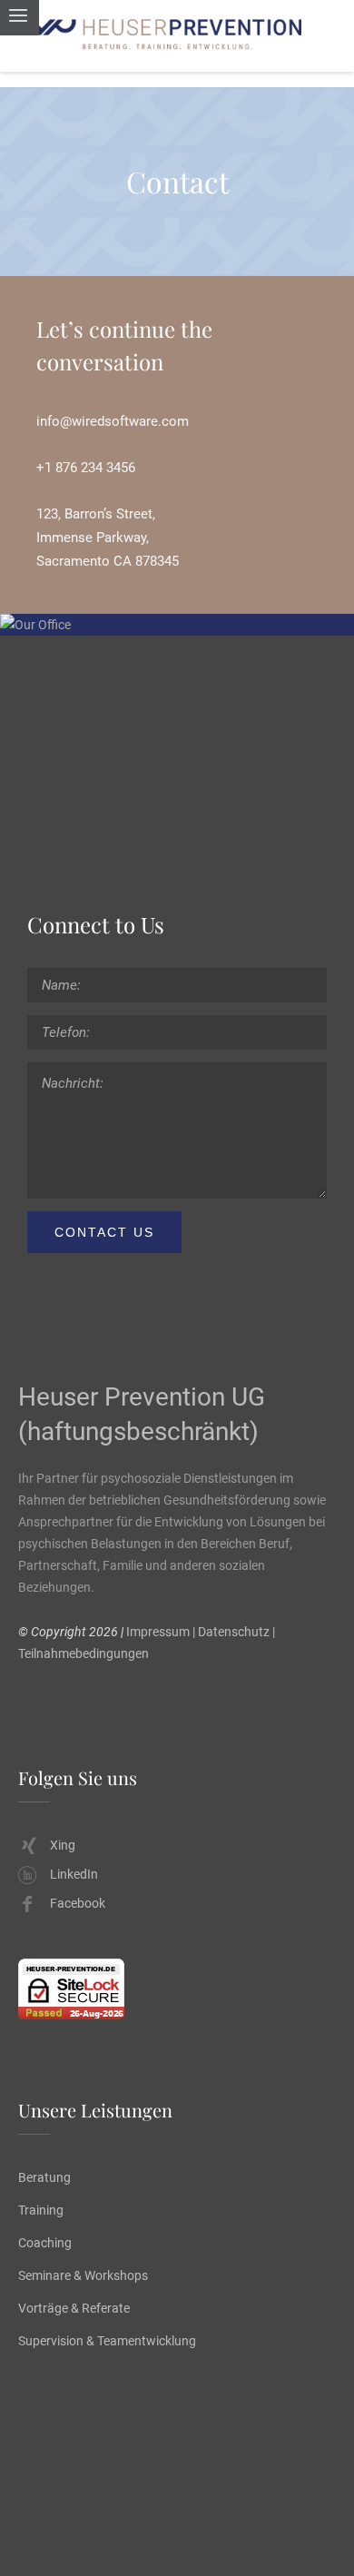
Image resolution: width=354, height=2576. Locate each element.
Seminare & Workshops (83, 2275)
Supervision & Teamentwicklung (107, 2341)
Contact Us (104, 1232)
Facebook (78, 1903)
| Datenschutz (231, 1632)
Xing (63, 1845)
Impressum (158, 1632)
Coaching (45, 2243)
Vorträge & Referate (74, 2308)
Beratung (44, 2177)
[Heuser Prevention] (177, 36)
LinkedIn (74, 1874)
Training (41, 2210)
